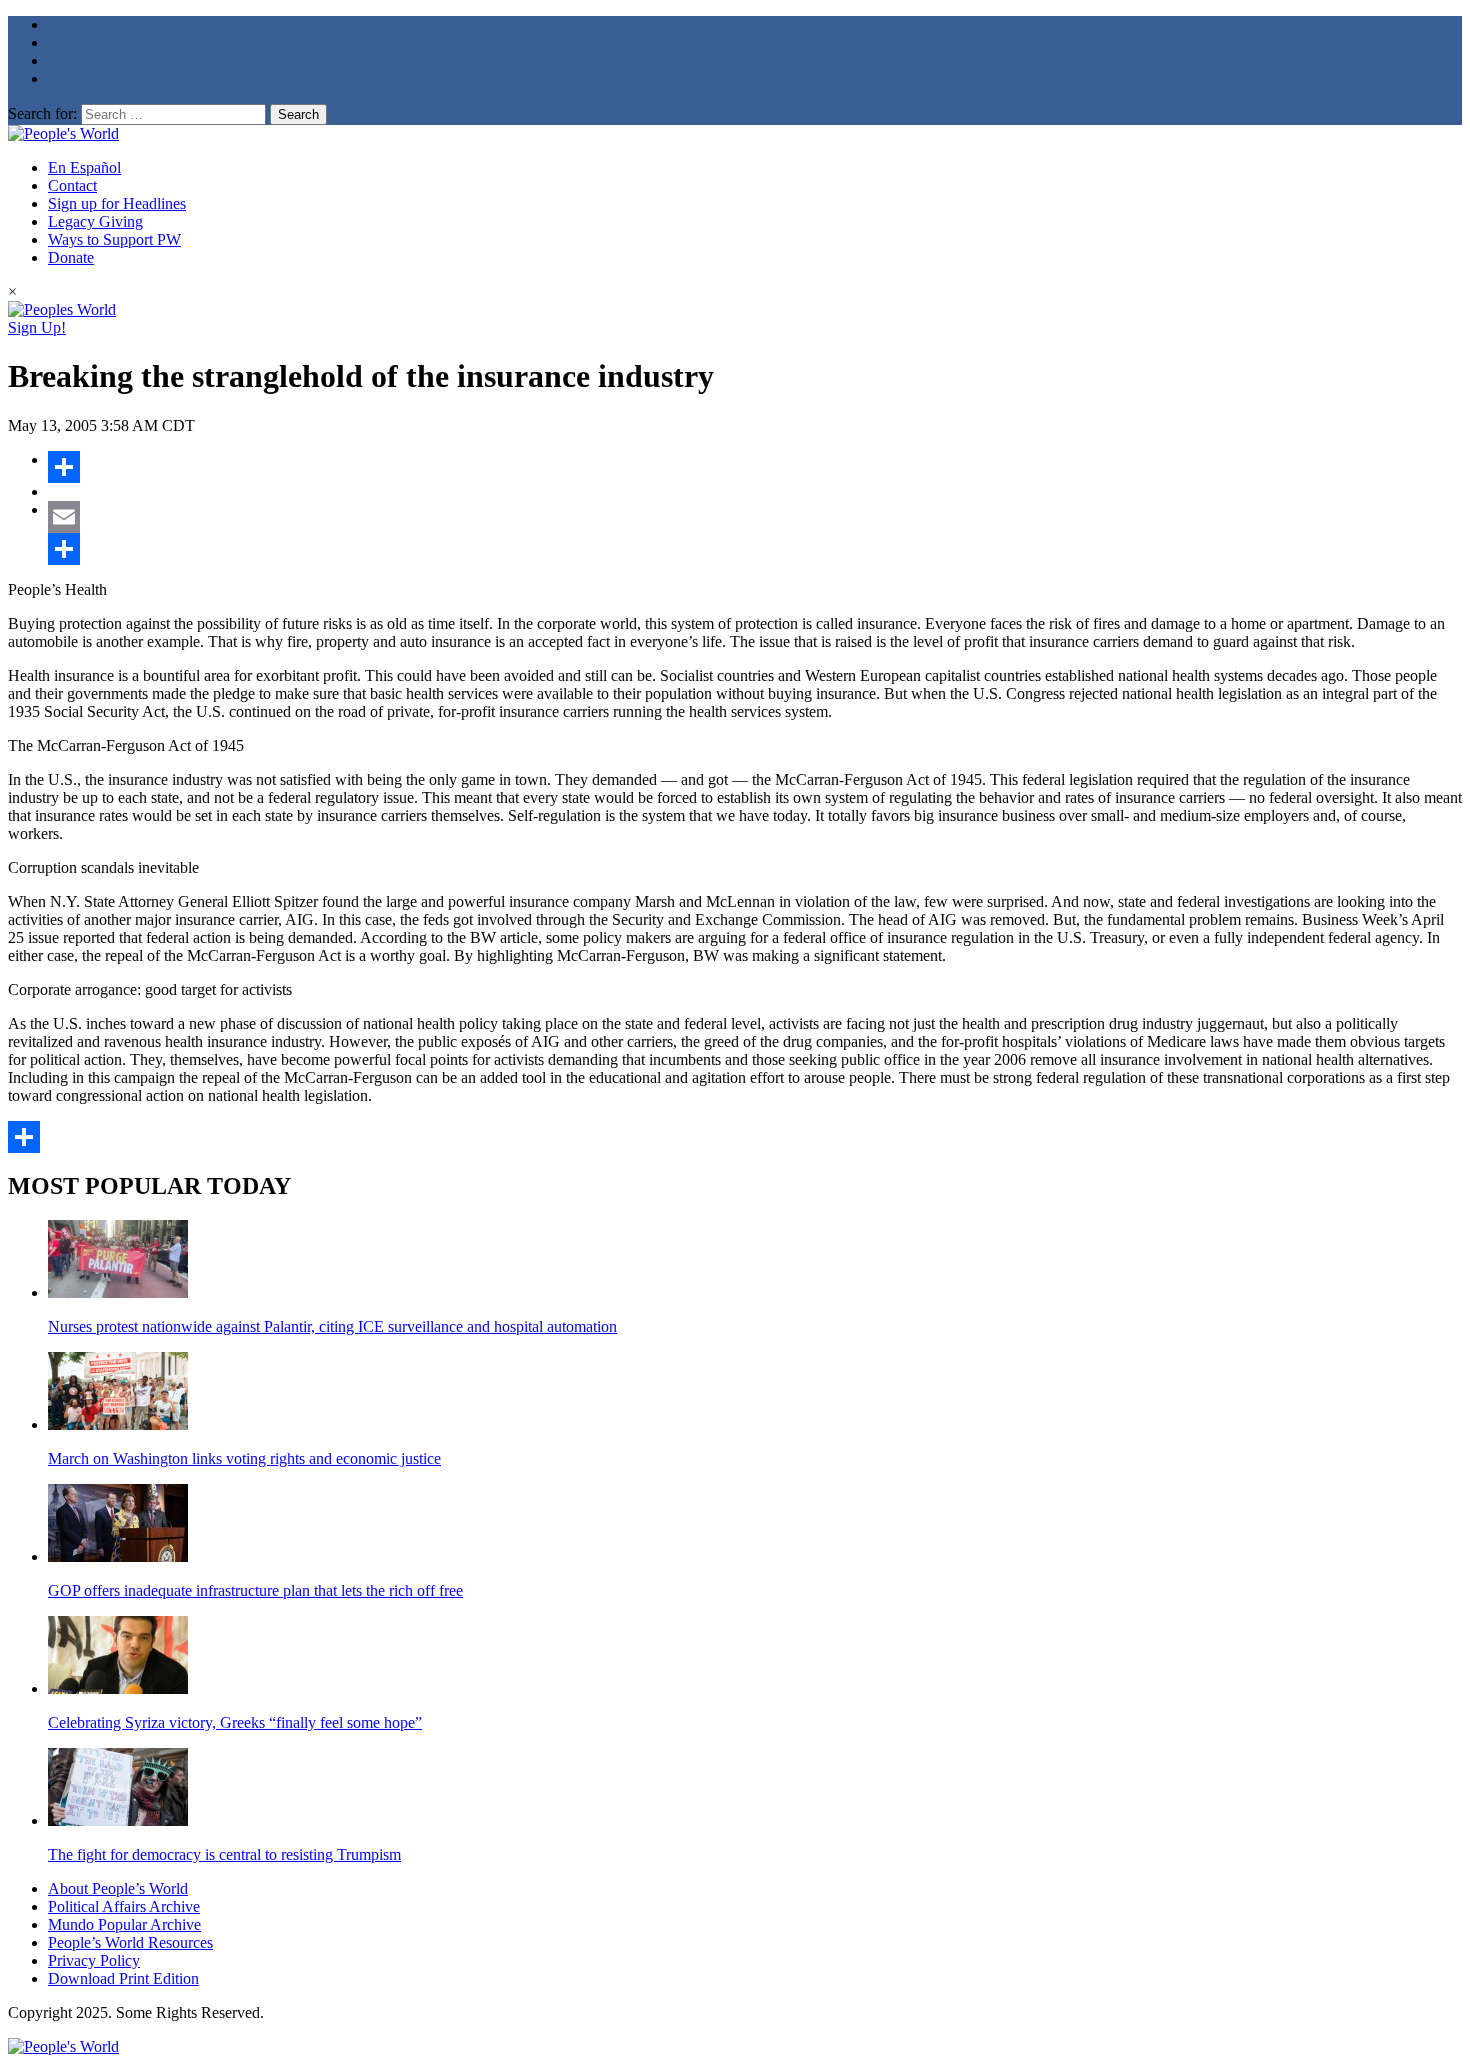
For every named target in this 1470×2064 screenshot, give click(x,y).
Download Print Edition (123, 1978)
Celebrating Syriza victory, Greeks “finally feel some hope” (235, 1722)
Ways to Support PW (114, 239)
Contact (72, 185)
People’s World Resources (130, 1942)
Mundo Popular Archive (124, 1924)
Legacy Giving (95, 221)
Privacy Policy (94, 1960)
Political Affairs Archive (124, 1906)
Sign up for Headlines (117, 203)
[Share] (755, 467)
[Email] (755, 517)
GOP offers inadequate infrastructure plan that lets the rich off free (255, 1590)
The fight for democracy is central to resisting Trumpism (224, 1854)
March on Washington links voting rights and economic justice (244, 1458)
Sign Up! (37, 327)
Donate (71, 257)
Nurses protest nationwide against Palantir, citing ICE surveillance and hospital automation (332, 1326)
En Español (84, 167)
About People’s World (118, 1888)
